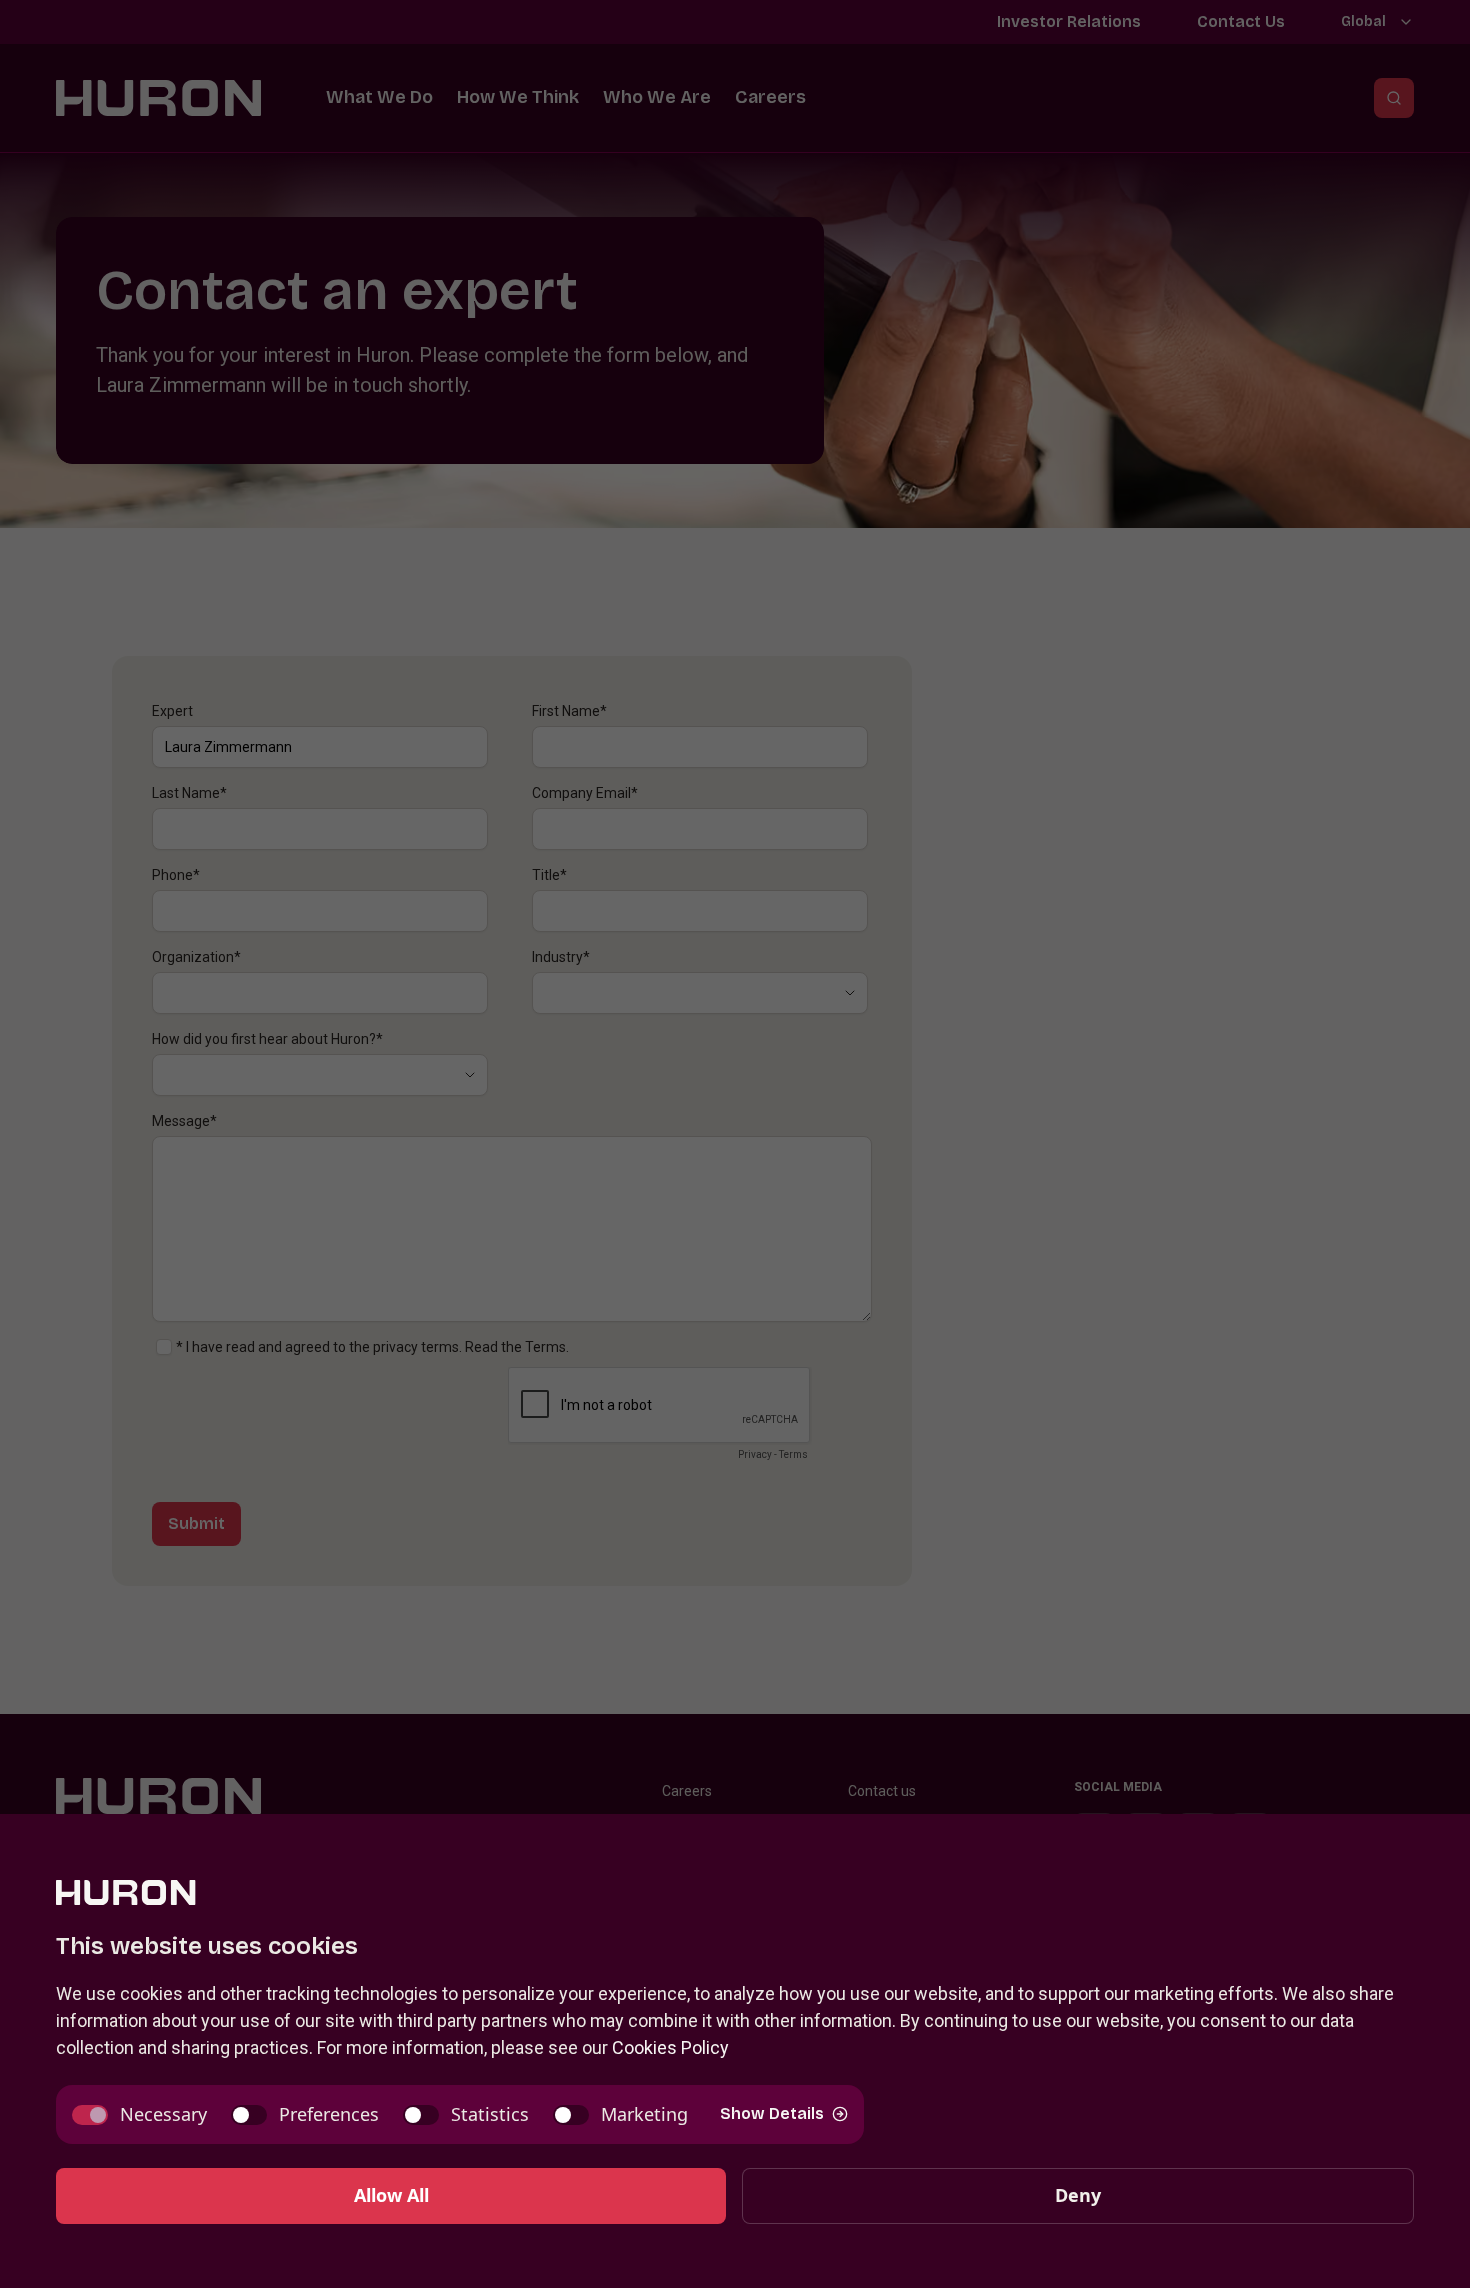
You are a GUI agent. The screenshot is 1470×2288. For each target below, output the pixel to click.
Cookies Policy (670, 2047)
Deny (1078, 2195)
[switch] (139, 2114)
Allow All (391, 2195)
